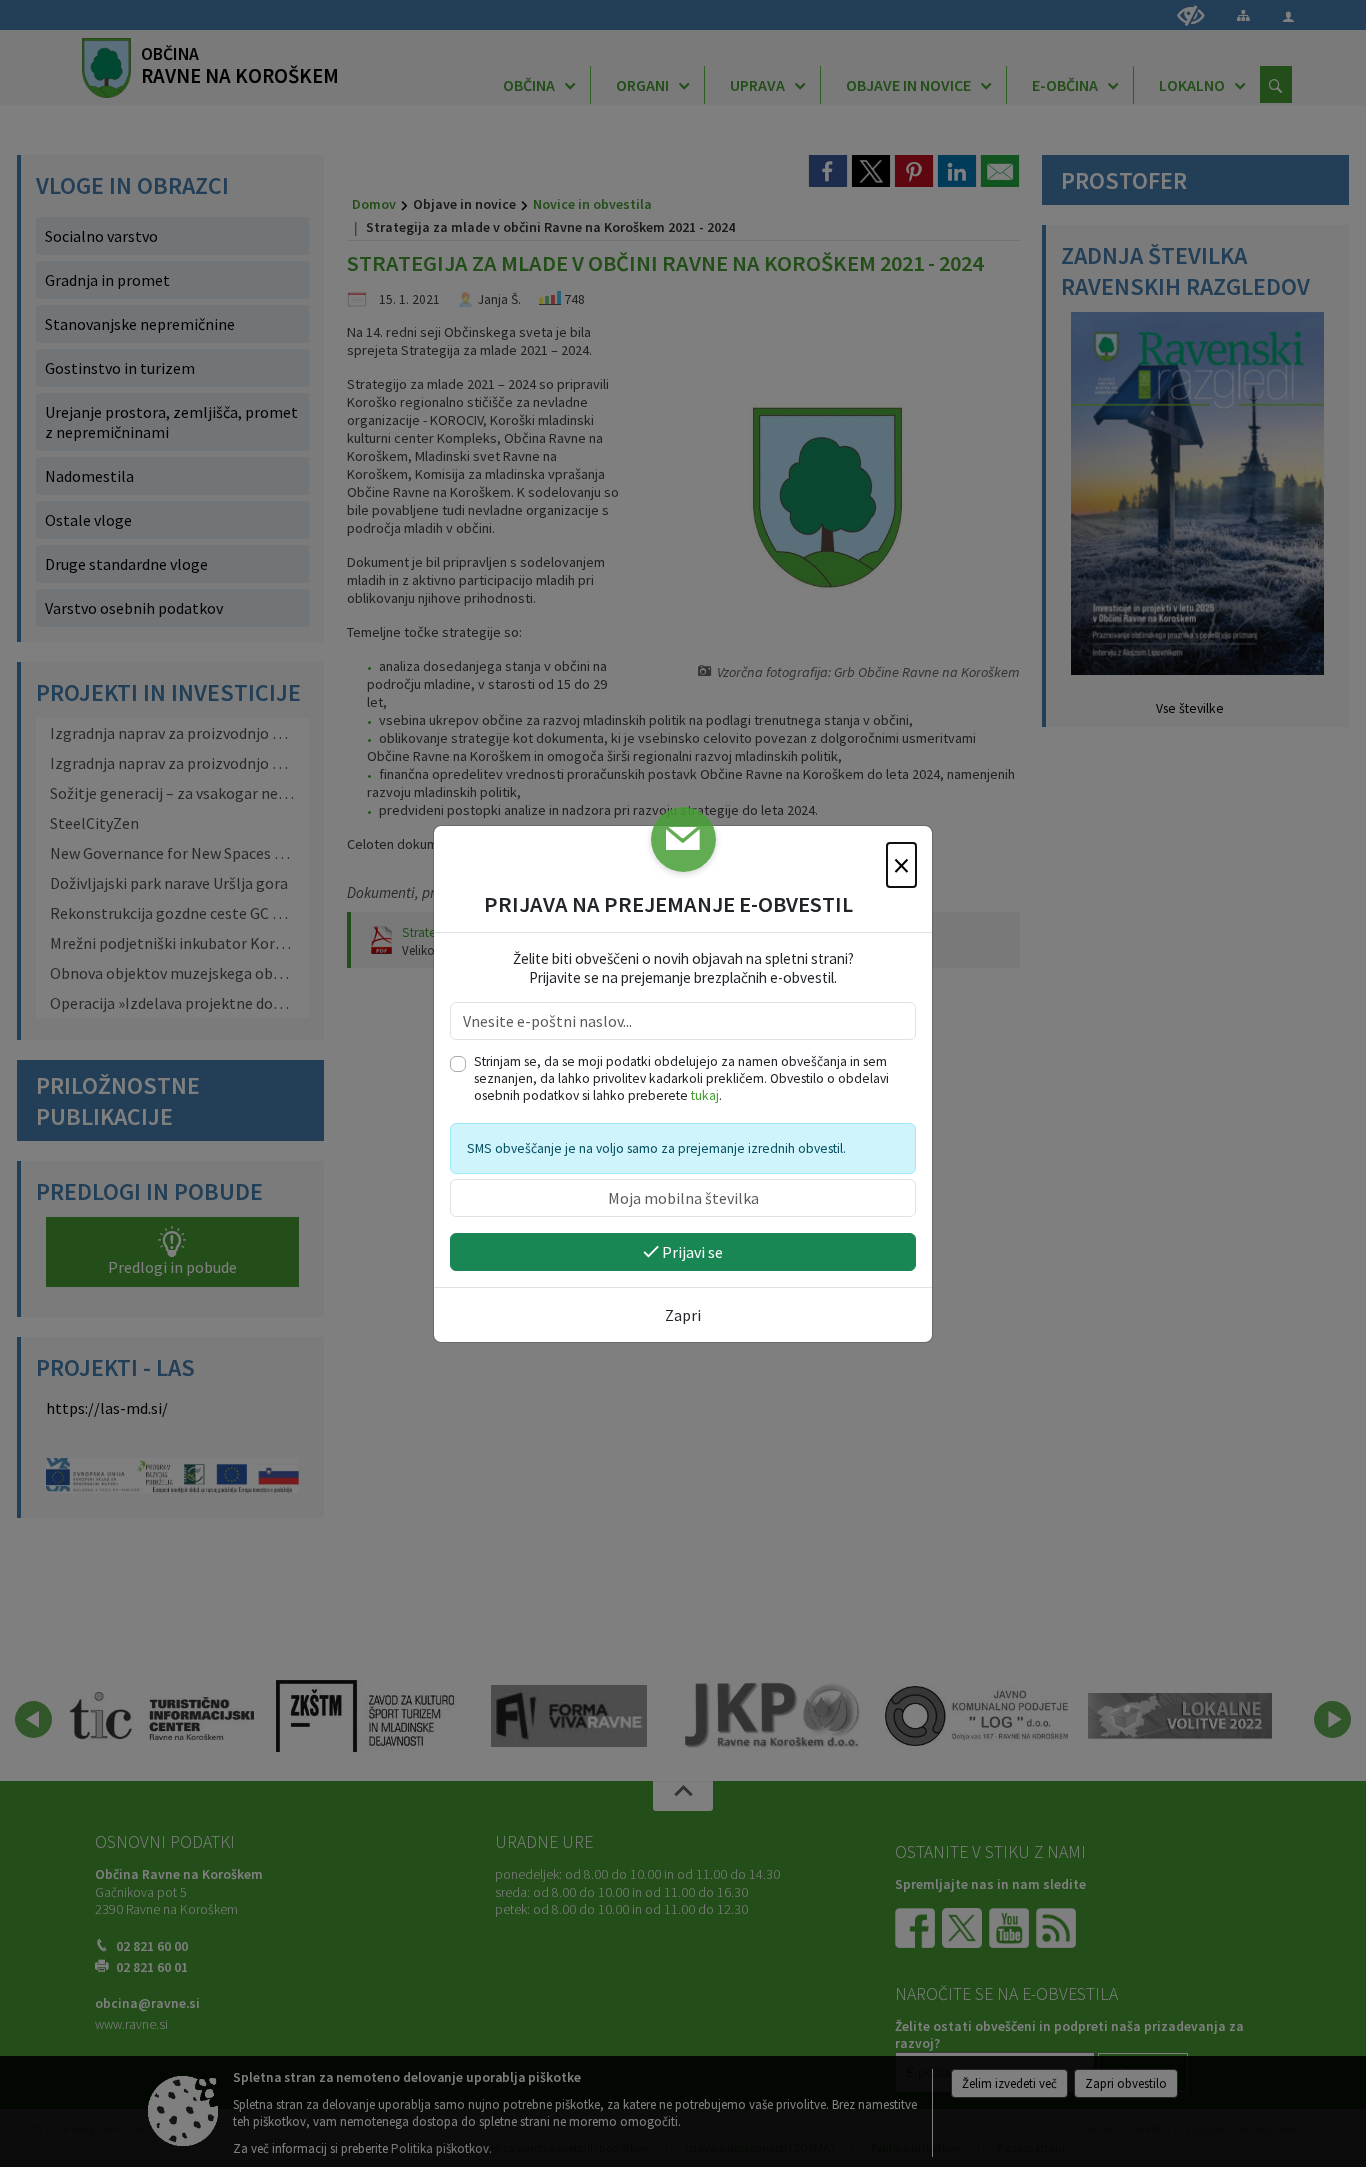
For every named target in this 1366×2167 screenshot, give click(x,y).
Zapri (683, 1315)
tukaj (705, 1095)
